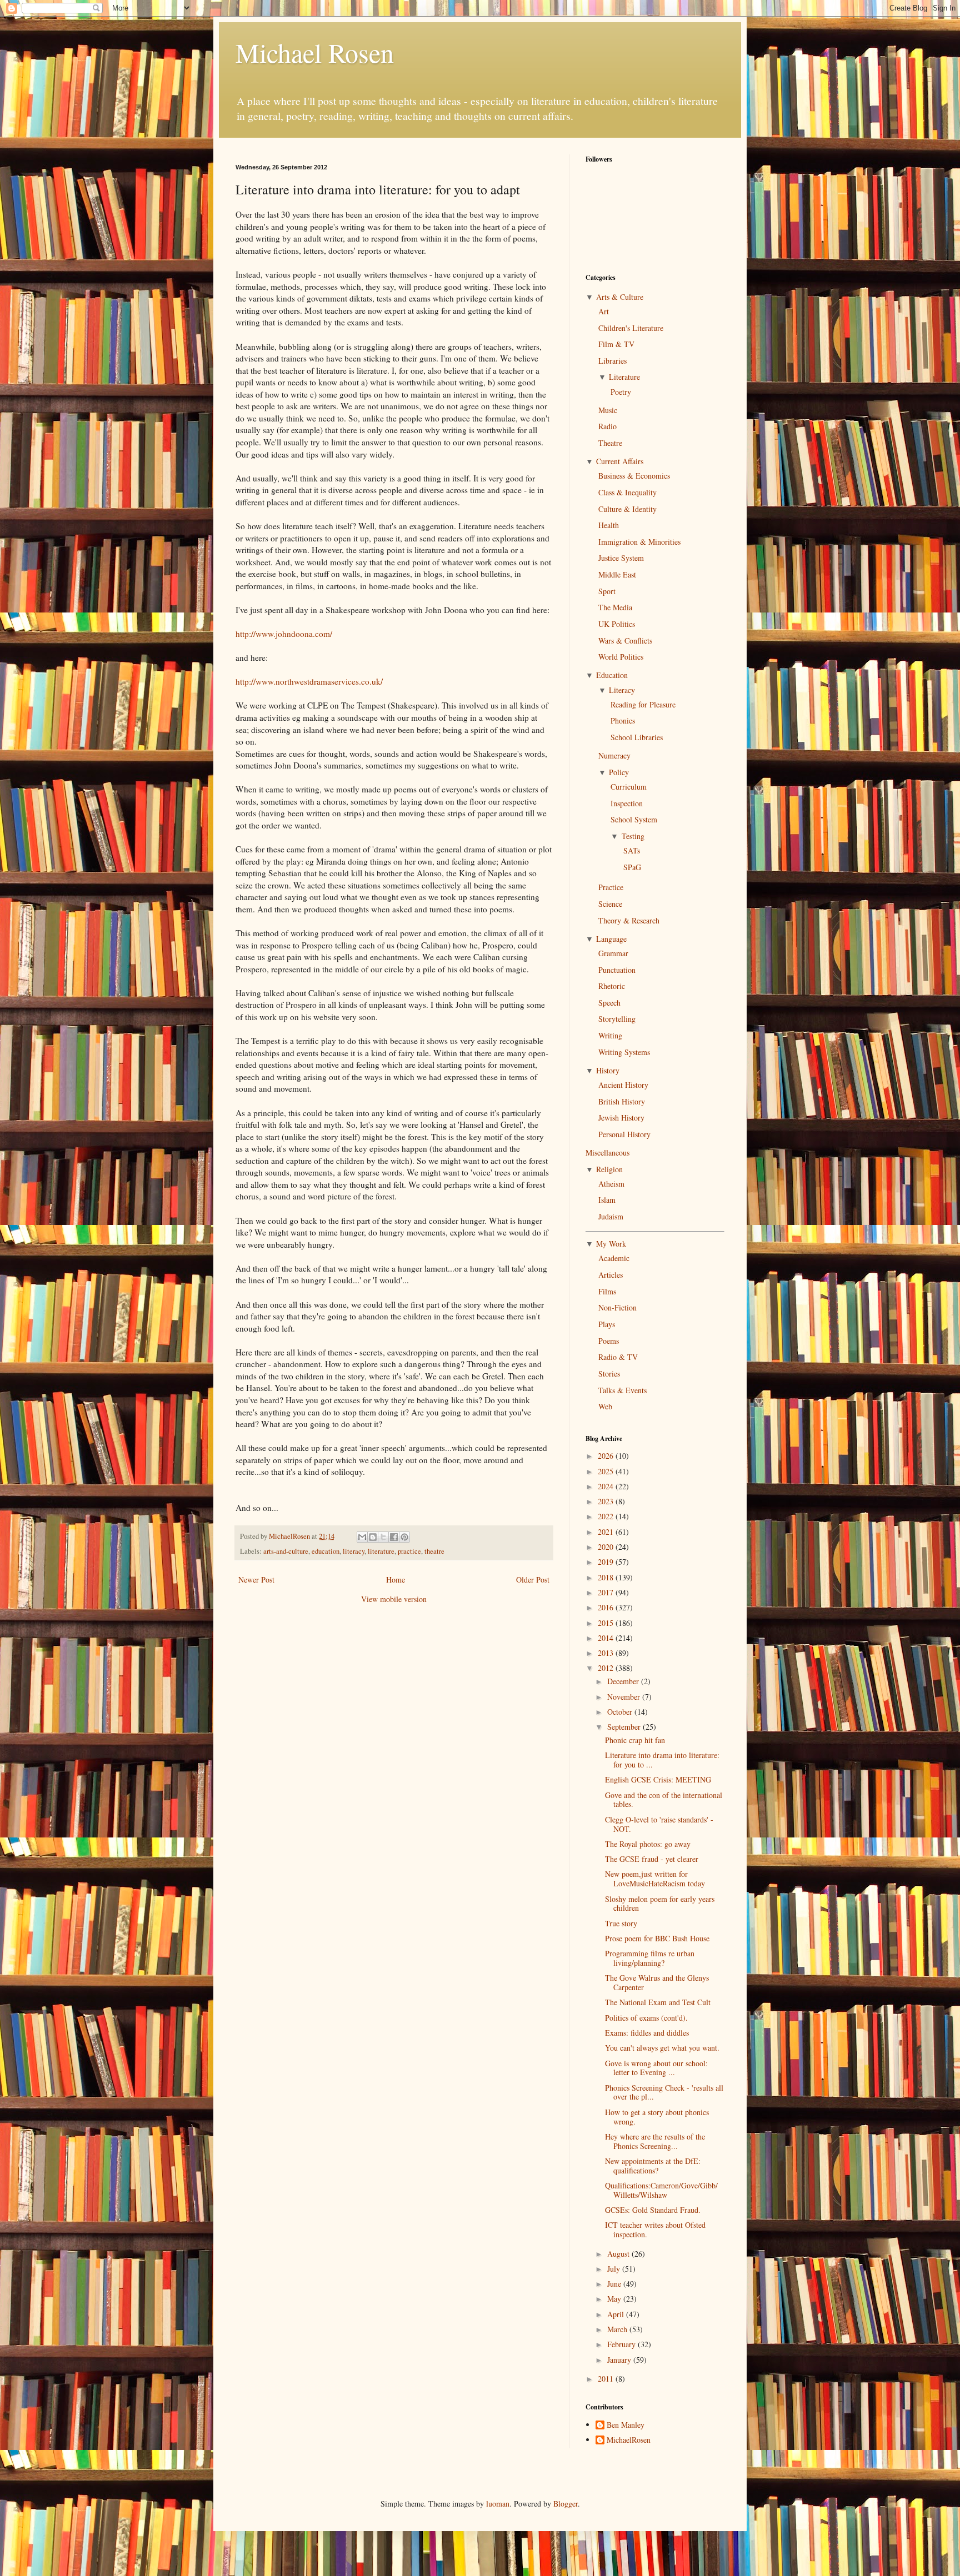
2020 (607, 1547)
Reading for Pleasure (643, 704)
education (326, 1551)
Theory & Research (629, 920)
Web (605, 1406)
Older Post (533, 1580)
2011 (607, 2379)
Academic (614, 1258)
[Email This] (362, 1537)
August (619, 2254)
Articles (611, 1275)
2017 (607, 1592)
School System (634, 819)
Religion (609, 1169)
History (608, 1070)
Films (607, 1291)
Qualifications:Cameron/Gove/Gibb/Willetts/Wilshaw (661, 2190)
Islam (607, 1200)
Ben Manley (626, 2425)
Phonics (623, 720)
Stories (609, 1374)
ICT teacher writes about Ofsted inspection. (655, 2229)
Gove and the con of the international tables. (664, 1800)
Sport (607, 591)
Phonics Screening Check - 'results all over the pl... (664, 2092)
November (625, 1697)
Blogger (566, 2504)
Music (608, 410)
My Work (611, 1244)
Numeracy (614, 755)
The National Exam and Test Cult (658, 2002)
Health (609, 525)
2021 (607, 1532)
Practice (611, 887)
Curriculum (629, 787)
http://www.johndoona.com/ (284, 634)
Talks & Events (622, 1390)
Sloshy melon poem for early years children (660, 1904)
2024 (607, 1486)
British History (622, 1101)
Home (396, 1580)
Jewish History (621, 1118)
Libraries (612, 361)
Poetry (621, 392)
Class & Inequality (627, 492)
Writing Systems (624, 1052)
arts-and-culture (286, 1551)
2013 (607, 1653)
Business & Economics (634, 476)
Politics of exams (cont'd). (646, 2018)
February (622, 2344)
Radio (607, 426)
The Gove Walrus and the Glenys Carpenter (657, 1982)
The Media (615, 607)
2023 (607, 1501)
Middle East (617, 574)
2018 (607, 1577)
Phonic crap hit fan (635, 1740)
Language (611, 939)
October (621, 1712)
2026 (607, 1456)
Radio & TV (618, 1357)
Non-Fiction (617, 1307)
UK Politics (617, 624)
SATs (632, 850)
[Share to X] (383, 1537)
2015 (607, 1623)
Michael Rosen (315, 52)
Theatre (610, 443)
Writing (610, 1035)
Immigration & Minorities (639, 542)
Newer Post (256, 1580)
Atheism (611, 1184)
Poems (609, 1341)
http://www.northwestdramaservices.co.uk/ (309, 681)
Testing (633, 836)
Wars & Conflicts (625, 641)
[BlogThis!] (373, 1537)
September (625, 1727)
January (620, 2360)
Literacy (622, 690)
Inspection (627, 803)
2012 (607, 1668)
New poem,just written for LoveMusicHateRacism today (655, 1879)
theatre (434, 1551)
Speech (609, 1003)
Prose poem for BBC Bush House (657, 1938)
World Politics (621, 657)
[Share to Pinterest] (404, 1537)
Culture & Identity (627, 509)
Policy (619, 772)
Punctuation (617, 970)
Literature (624, 377)
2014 (607, 1638)
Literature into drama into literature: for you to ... (662, 1760)
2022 (607, 1516)
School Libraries (637, 737)
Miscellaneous (607, 1153)
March (618, 2329)
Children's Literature (631, 328)
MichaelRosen (629, 2440)
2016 (607, 1607)
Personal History (624, 1134)
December (624, 1681)
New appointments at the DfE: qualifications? (653, 2166)
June (615, 2284)
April (617, 2314)
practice (409, 1551)
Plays (607, 1324)
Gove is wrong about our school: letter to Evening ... (656, 2068)
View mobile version (394, 1599)
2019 (607, 1562)
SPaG (632, 867)
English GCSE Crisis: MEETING (658, 1779)
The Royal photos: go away (648, 1844)
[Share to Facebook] (394, 1537)
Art (604, 311)
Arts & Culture (620, 297)
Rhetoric (612, 986)
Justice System (621, 558)
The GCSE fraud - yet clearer (652, 1859)
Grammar (613, 953)
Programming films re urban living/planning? (650, 1958)
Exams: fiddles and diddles (647, 2033)
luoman (498, 2504)
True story (621, 1923)
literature (381, 1551)
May (615, 2299)
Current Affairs (620, 461)
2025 (607, 1471)
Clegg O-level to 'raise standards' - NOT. (659, 1824)
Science (610, 904)
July (615, 2269)
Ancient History (623, 1085)
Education (612, 675)
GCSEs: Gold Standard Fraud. (653, 2210)
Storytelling (617, 1019)
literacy (354, 1551)
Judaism (611, 1216)
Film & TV (616, 344)
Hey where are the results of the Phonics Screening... (655, 2141)
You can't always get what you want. (662, 2048)
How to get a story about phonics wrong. (657, 2117)
